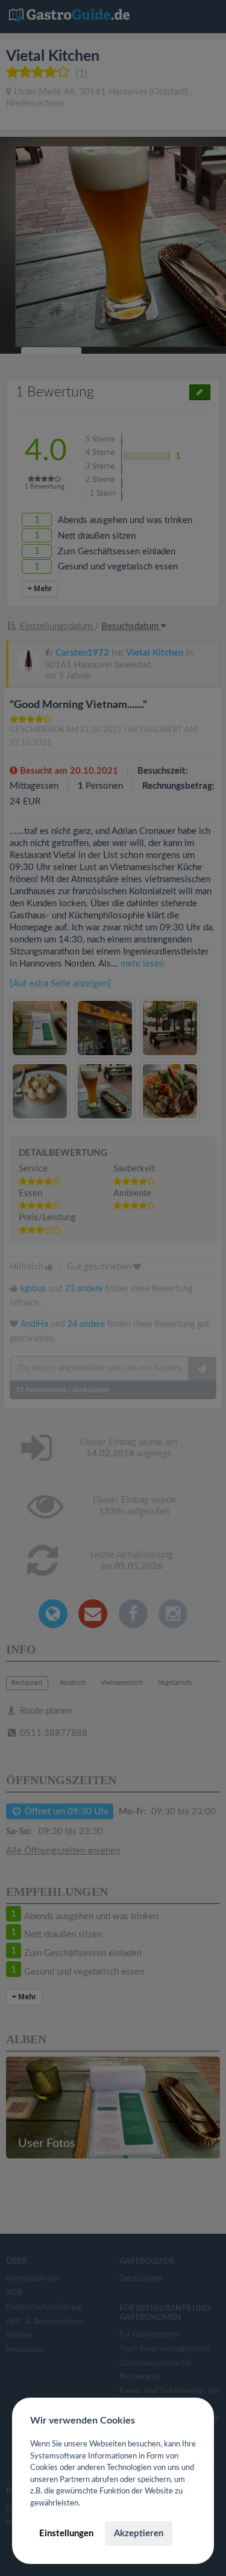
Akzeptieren (139, 2534)
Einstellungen (66, 2534)
